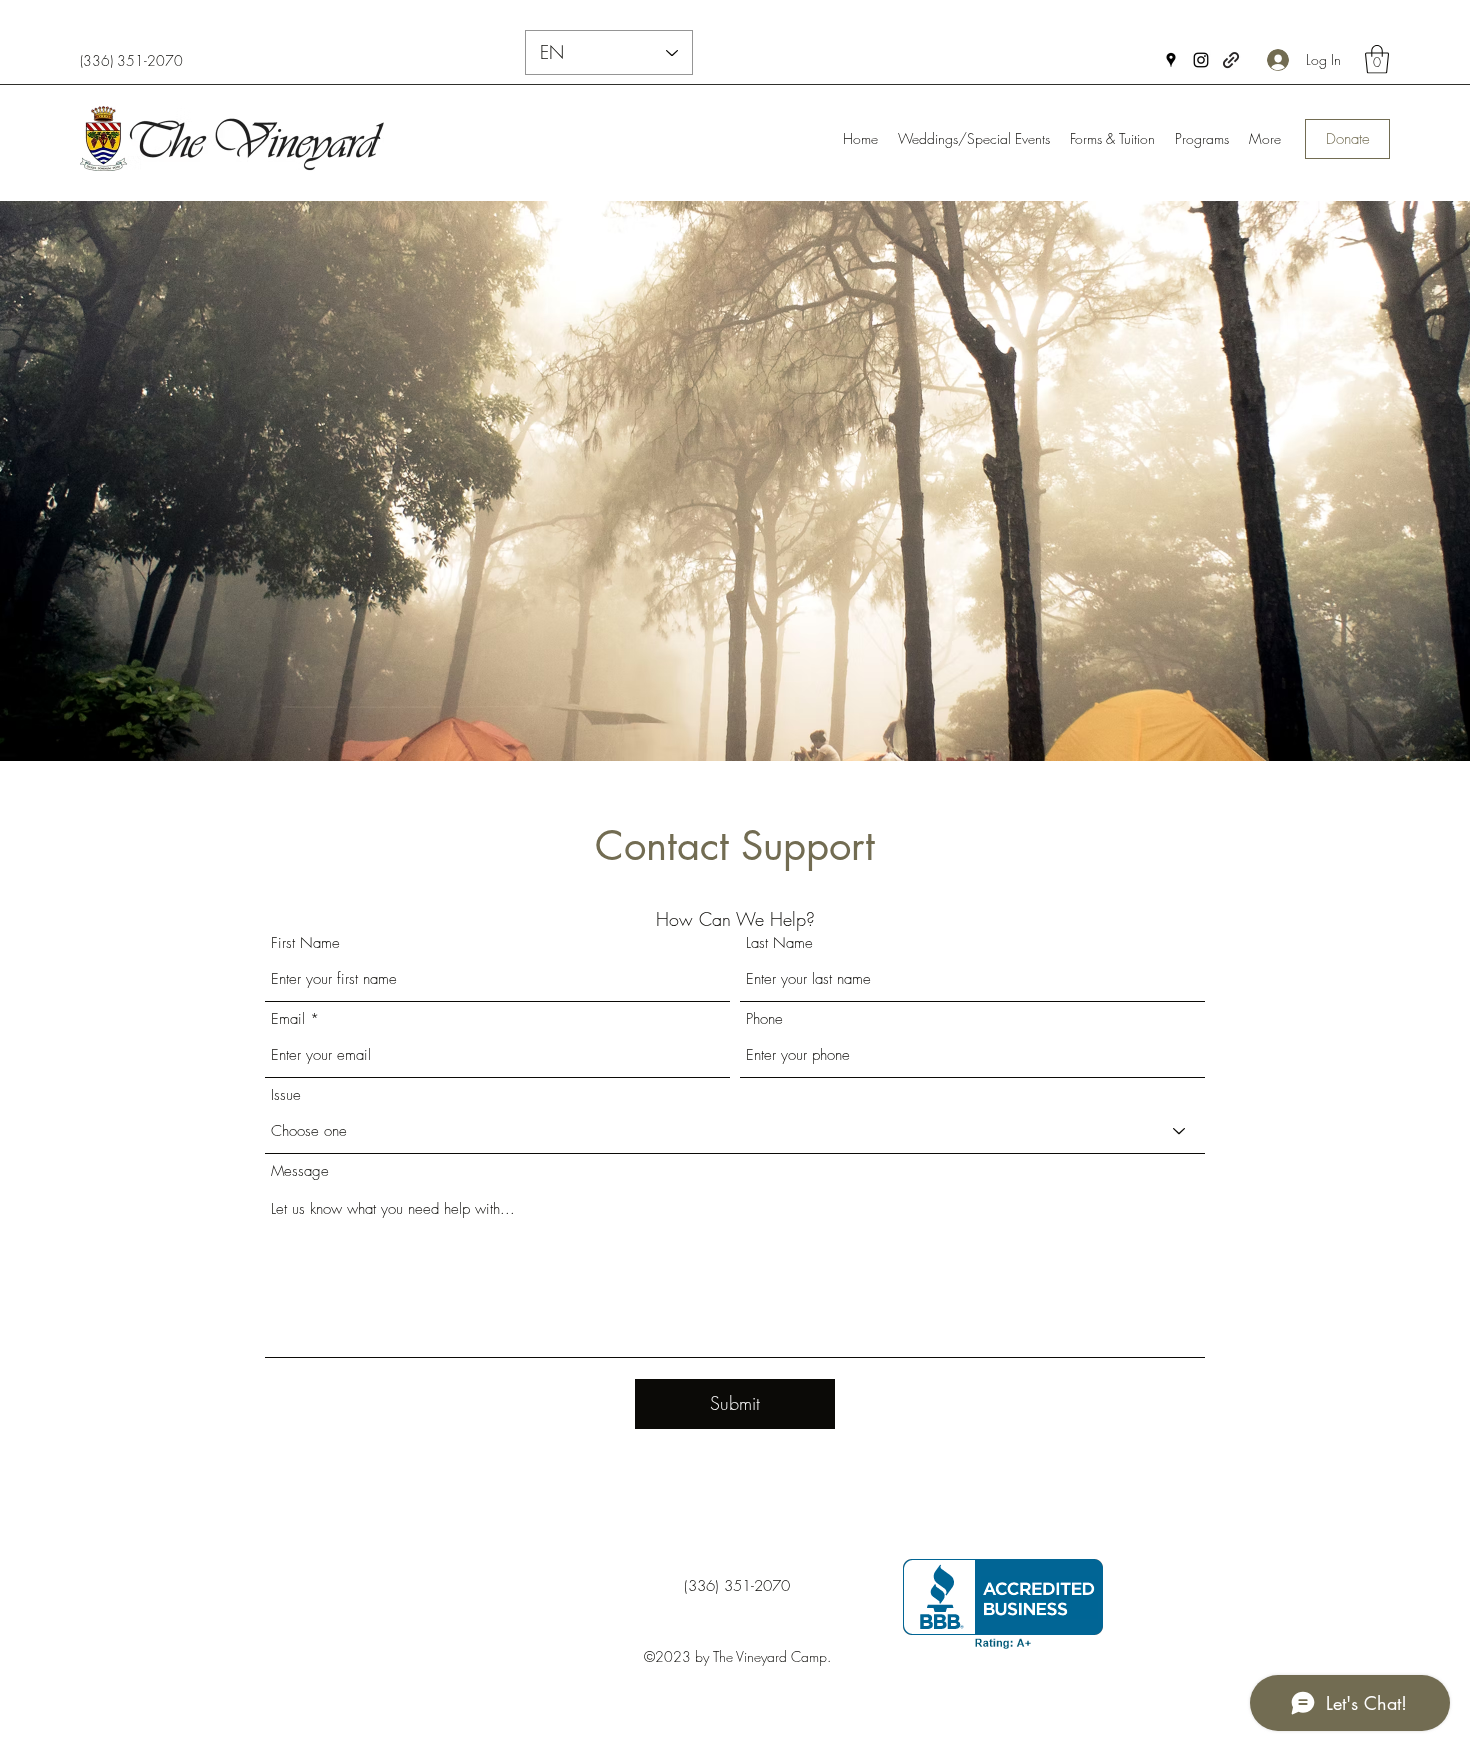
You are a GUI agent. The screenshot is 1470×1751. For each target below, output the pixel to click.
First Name (305, 943)
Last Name (779, 943)
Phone (764, 1019)
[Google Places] (1171, 60)
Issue (286, 1095)
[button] (1377, 59)
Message (300, 1171)
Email (288, 1019)
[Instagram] (1201, 60)
